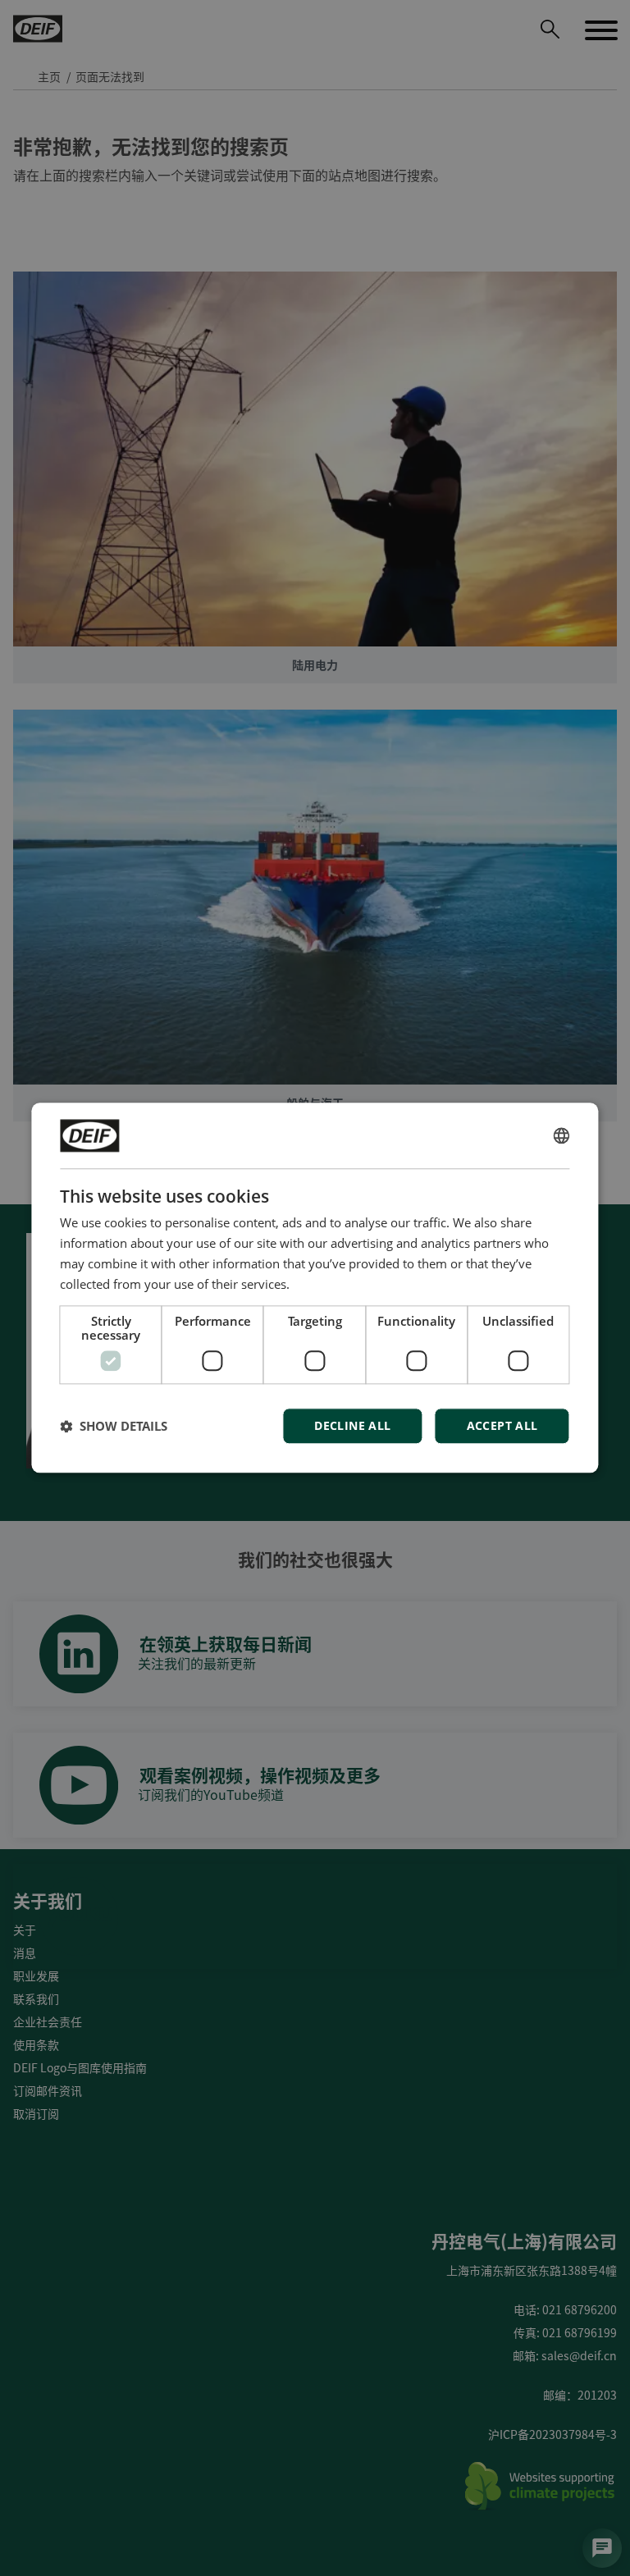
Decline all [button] (352, 1426)
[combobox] (562, 1135)
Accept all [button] (502, 1426)
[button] (114, 1427)
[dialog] (315, 1288)
